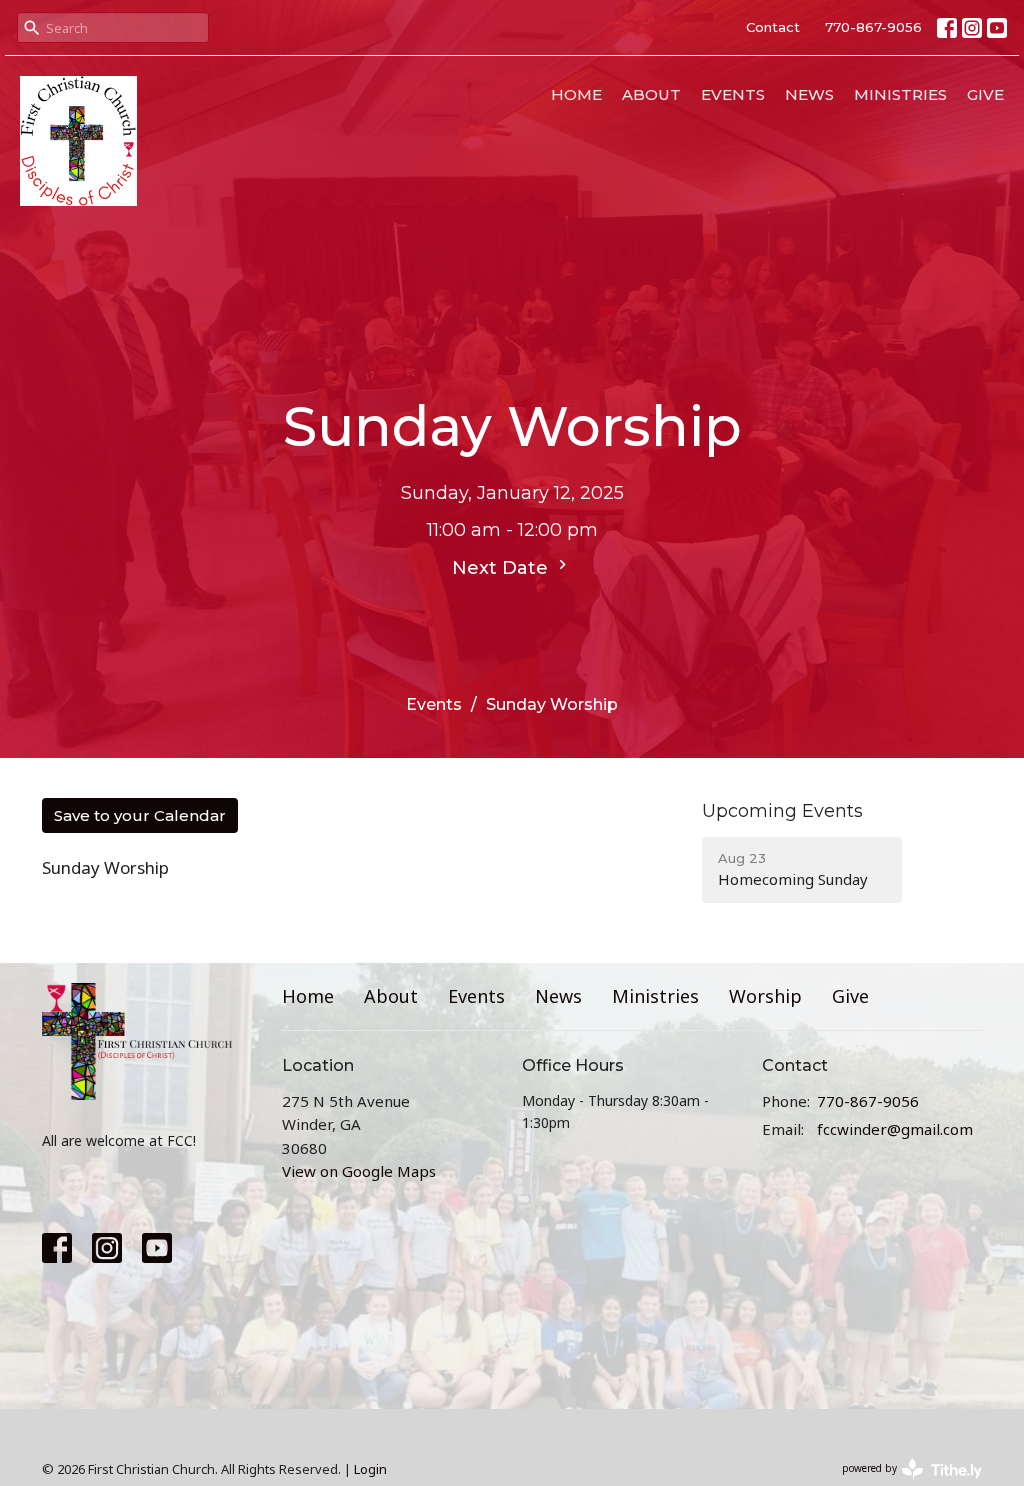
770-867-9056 (873, 27)
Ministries (900, 94)
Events (733, 94)
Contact (773, 27)
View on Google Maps (359, 1171)
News (809, 94)
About (651, 94)
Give (985, 94)
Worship (765, 996)
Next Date (502, 568)
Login (370, 1469)
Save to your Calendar (140, 815)
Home (576, 94)
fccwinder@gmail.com (895, 1129)
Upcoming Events (782, 811)
